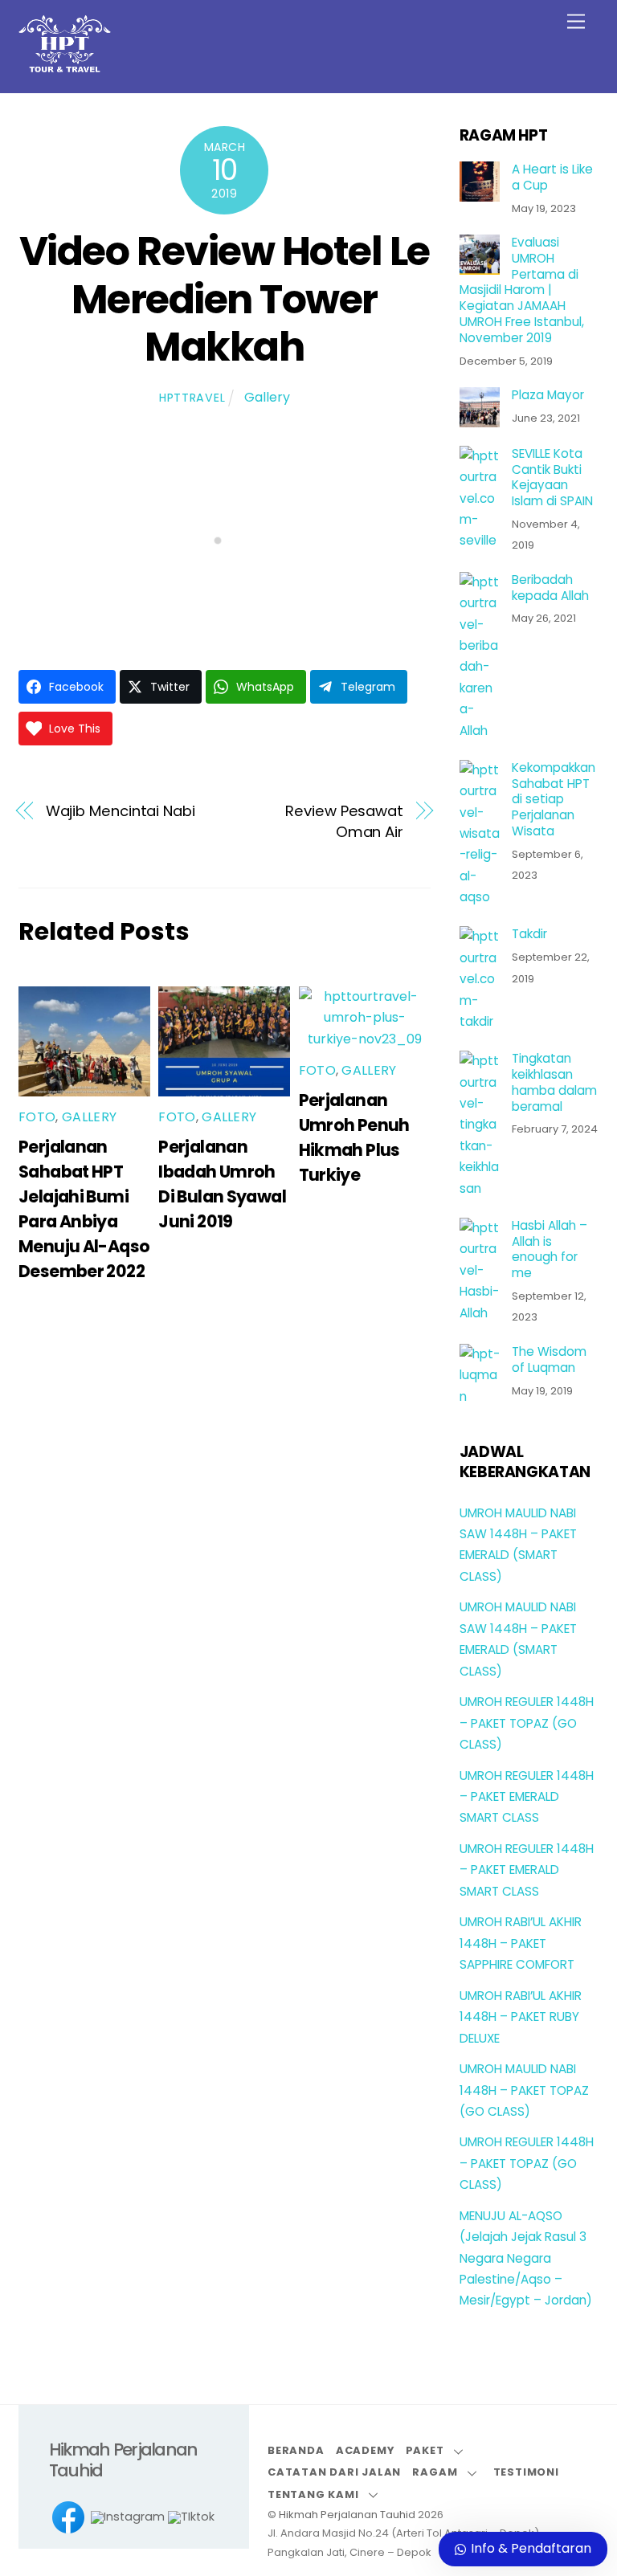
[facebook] (68, 2518)
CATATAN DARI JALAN (334, 2472)
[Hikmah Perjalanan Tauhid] (65, 65)
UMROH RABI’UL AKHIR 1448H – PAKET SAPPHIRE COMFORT (521, 1943)
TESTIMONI (526, 2472)
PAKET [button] (425, 2450)
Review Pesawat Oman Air (344, 821)
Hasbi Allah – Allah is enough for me (550, 1249)
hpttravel (192, 398)
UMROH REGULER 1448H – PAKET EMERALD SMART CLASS (527, 1797)
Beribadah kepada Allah (550, 588)
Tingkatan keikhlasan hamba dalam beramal (554, 1082)
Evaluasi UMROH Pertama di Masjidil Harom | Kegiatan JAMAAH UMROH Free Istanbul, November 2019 (522, 290)
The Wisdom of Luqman (549, 1360)
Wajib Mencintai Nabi (121, 811)
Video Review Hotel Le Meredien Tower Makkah (225, 299)
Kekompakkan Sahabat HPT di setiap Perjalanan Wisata (554, 800)
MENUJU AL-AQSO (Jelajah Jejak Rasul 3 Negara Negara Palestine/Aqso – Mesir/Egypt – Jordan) (526, 2258)
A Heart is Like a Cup (552, 178)
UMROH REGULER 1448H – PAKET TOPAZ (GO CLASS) (527, 1723)
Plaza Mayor (548, 395)
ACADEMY (365, 2450)
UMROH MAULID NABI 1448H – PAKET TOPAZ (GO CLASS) (524, 2090)
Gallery (267, 397)
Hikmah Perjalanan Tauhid (347, 2515)
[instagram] (128, 2518)
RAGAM (435, 2472)
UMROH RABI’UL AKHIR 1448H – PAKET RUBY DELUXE (521, 2017)
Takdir (529, 934)
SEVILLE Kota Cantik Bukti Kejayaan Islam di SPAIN (552, 478)
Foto (37, 1117)
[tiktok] (191, 2518)
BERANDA (296, 2450)
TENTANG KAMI (313, 2494)
